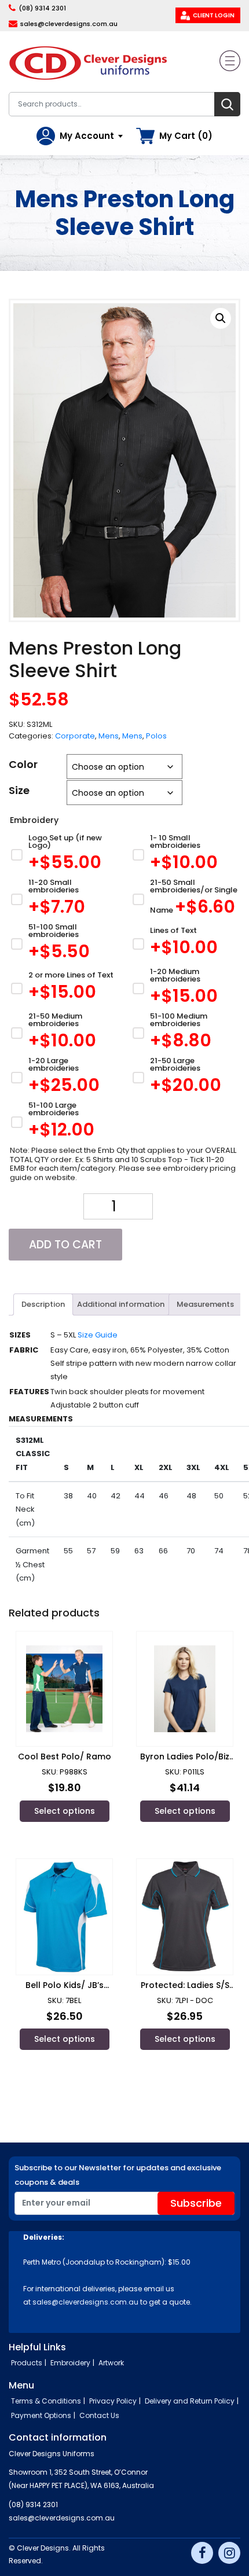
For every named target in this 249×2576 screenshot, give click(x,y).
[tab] (43, 1304)
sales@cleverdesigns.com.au (69, 24)
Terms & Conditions (46, 2401)
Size (19, 790)
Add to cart (65, 1245)
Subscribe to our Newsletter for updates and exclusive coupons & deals (118, 2175)
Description (43, 1304)
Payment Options (41, 2415)
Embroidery (70, 2363)
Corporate (75, 736)
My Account (87, 136)
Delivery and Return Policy (190, 2401)
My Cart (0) (186, 136)
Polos (156, 736)
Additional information (121, 1304)
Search (227, 104)
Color (23, 764)
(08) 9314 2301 (42, 8)
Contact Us (99, 2415)
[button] (221, 318)
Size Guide (98, 1335)
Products (27, 2363)
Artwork (111, 2363)
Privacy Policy (113, 2401)
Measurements (205, 1304)
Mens (109, 736)
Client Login (214, 15)
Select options (65, 1811)
